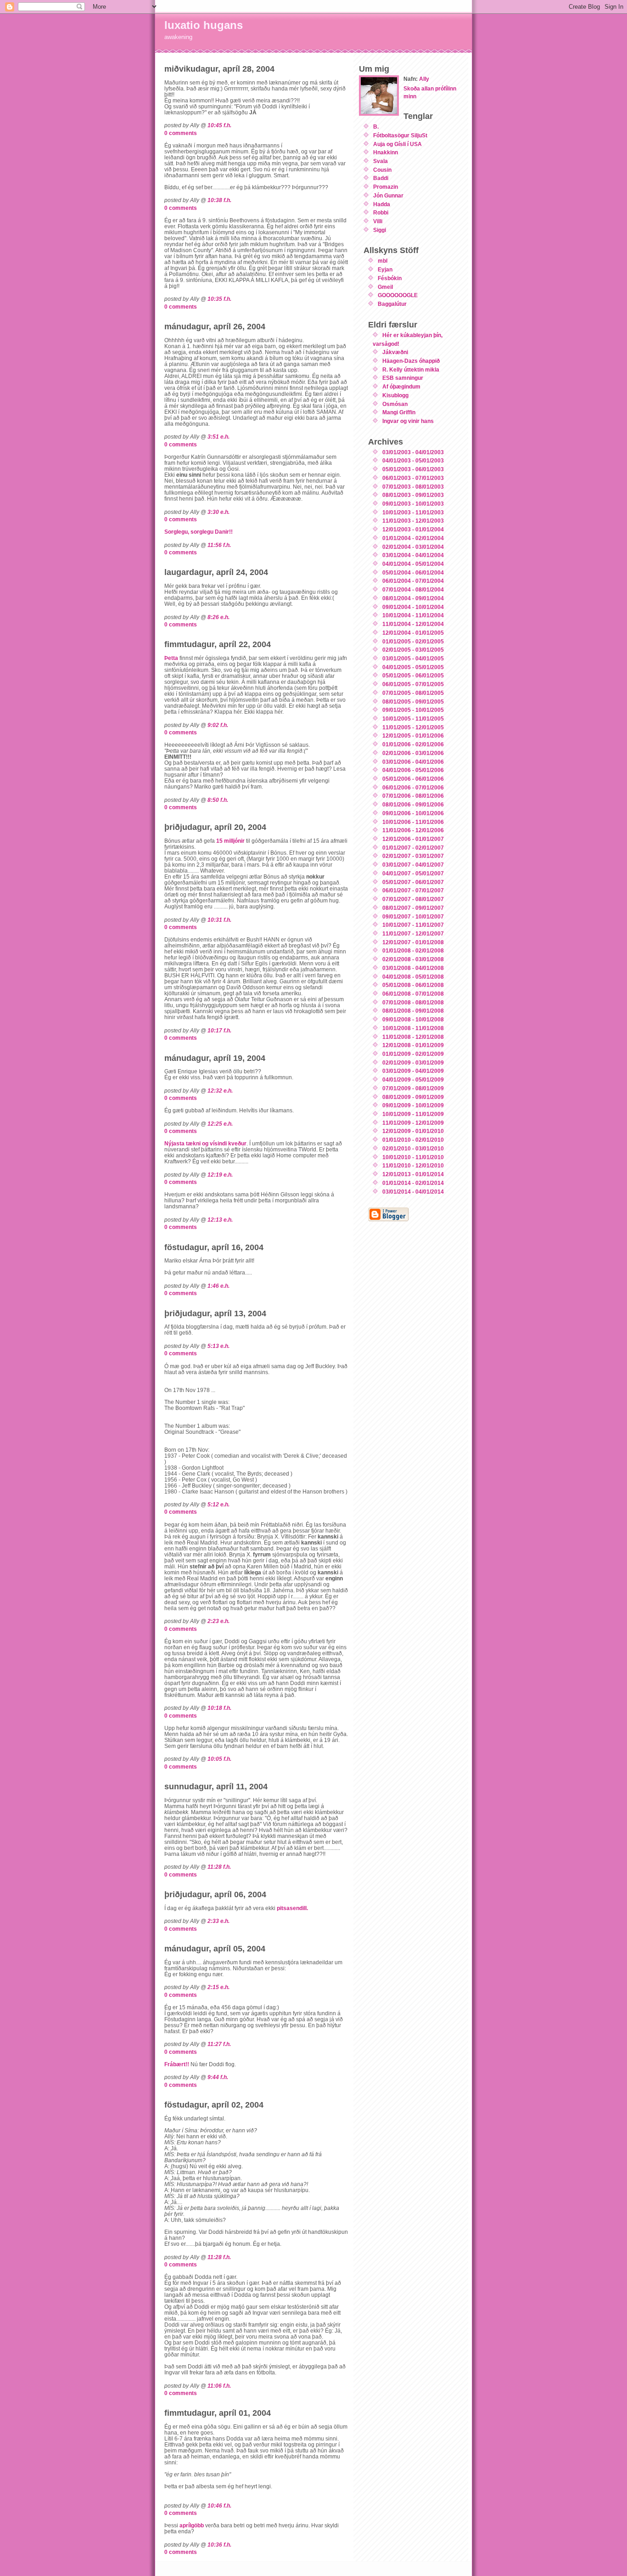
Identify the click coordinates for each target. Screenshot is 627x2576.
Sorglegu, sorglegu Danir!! (199, 532)
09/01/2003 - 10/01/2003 (413, 504)
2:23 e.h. (218, 1621)
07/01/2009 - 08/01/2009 (413, 1088)
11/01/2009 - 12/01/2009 (413, 1123)
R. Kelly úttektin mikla (411, 369)
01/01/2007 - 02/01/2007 (413, 848)
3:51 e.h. (218, 437)
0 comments (181, 133)
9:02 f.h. (218, 725)
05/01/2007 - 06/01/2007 (413, 882)
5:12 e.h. (218, 1504)
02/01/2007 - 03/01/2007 (413, 856)
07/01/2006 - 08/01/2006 (413, 796)
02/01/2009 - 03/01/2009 (413, 1063)
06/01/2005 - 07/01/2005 (413, 684)
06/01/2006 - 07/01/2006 (413, 787)
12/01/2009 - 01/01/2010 (413, 1131)
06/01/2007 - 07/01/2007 (413, 890)
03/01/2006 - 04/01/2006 (413, 762)
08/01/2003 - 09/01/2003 (413, 495)
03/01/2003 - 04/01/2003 (413, 452)
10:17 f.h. (219, 1030)
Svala (381, 161)
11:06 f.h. (219, 2386)
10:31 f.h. (219, 920)
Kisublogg (395, 395)
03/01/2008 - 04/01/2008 (413, 968)
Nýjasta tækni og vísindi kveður (205, 1143)
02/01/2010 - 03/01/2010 (413, 1148)
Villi (378, 221)
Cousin (382, 170)
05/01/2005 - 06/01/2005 (413, 675)
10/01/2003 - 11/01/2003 (413, 512)
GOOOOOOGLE (398, 295)
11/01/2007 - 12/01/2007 (413, 933)
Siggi (380, 230)
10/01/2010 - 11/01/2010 (413, 1157)
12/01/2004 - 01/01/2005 (413, 633)
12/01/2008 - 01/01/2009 (413, 1045)
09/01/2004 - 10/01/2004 (413, 607)
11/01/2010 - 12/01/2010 (413, 1165)
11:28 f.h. (219, 1867)
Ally (424, 79)
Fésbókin (390, 278)
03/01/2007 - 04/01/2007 (413, 865)
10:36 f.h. (219, 2545)
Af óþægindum (401, 386)
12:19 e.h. (220, 1175)
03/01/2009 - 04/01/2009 (413, 1071)
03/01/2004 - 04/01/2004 (413, 555)
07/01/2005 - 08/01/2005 (413, 693)
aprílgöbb (192, 2525)
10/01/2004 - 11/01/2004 (413, 615)
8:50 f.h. (218, 800)
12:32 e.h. (220, 1091)
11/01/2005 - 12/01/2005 (413, 727)
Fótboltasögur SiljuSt (400, 135)
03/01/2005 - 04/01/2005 (413, 658)
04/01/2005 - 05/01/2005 (413, 667)
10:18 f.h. (219, 1708)
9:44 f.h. (218, 2077)
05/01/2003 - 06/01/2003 (413, 469)
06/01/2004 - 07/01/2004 (413, 581)
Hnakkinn (386, 152)
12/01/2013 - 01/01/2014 (413, 1174)
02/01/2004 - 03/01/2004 (413, 547)
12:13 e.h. (220, 1220)
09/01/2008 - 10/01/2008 (413, 1019)
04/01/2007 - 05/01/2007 (413, 873)
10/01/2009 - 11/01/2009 (413, 1114)
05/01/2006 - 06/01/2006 (413, 779)
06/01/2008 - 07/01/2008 (413, 994)
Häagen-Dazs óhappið (411, 361)
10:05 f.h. (219, 1759)
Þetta (171, 658)
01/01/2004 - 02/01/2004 (413, 538)
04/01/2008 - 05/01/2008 (413, 977)
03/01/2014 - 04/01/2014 (413, 1192)
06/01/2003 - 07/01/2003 (413, 478)
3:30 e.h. (218, 512)
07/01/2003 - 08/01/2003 (413, 487)
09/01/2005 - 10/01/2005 (413, 710)
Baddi (381, 178)
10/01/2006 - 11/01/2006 (413, 822)
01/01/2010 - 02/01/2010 (413, 1140)
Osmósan (395, 404)
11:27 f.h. (219, 2044)
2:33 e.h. (218, 1921)
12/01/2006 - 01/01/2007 (413, 839)
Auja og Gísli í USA (397, 144)
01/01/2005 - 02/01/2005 (413, 641)
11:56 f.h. (219, 545)
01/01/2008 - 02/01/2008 (413, 950)
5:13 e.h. (218, 1346)
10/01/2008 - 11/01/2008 (413, 1028)
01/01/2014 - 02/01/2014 (413, 1183)
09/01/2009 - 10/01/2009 (413, 1105)
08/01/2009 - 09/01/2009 (413, 1097)
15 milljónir (231, 841)
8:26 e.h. (218, 617)
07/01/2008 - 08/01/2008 (413, 1002)
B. (376, 127)
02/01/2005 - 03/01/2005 (413, 650)
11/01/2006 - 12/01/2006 (413, 830)
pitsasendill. (292, 1908)
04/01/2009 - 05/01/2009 (413, 1079)
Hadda (382, 204)
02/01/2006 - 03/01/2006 (413, 753)
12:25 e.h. (220, 1124)
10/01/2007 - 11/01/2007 (413, 925)
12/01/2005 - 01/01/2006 (413, 736)
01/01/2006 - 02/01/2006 (413, 744)
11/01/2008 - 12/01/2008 (413, 1037)
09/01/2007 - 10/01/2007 (413, 916)
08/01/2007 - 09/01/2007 (413, 908)
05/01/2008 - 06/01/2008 (413, 985)
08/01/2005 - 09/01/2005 (413, 702)
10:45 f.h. (219, 125)
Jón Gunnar (388, 195)
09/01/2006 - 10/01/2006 (413, 813)
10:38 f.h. (219, 200)
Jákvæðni (395, 352)
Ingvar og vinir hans (408, 421)
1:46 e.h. (218, 1286)
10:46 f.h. (219, 2506)
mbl (383, 261)
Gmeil (385, 287)
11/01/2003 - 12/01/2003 (413, 521)
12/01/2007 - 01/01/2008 (413, 942)
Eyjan (385, 269)
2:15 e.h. (218, 1987)
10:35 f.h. (219, 299)
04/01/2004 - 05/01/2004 (413, 564)
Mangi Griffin (399, 412)
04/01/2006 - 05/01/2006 (413, 770)
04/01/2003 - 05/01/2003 (413, 460)
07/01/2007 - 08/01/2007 (413, 899)
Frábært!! (177, 2064)
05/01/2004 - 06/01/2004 (413, 572)
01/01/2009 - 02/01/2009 (413, 1054)
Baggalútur (392, 304)
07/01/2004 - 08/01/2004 (413, 589)
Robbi (381, 212)
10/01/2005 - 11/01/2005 (413, 719)
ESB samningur (403, 378)
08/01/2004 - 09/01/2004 (413, 598)
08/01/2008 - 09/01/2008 (413, 1011)
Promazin (386, 187)
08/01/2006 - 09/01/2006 (413, 804)
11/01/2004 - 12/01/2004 (413, 624)
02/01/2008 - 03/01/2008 (413, 959)
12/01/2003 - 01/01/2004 (413, 529)
